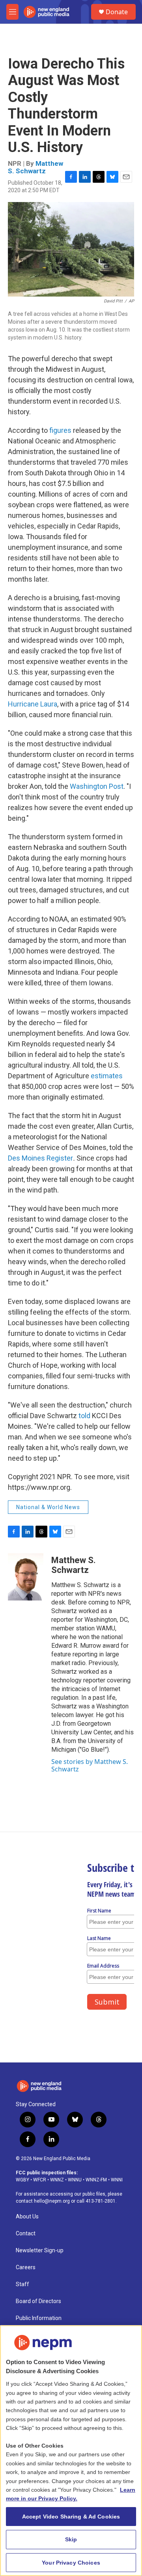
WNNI (117, 2180)
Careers (26, 2267)
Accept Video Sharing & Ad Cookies (71, 2517)
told (84, 1416)
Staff (22, 2284)
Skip (71, 2539)
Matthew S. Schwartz (35, 167)
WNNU (75, 2180)
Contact (26, 2234)
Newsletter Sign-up (40, 2251)
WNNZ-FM (96, 2180)
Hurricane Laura (33, 704)
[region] (71, 2451)
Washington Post (97, 786)
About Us (27, 2217)
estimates (107, 1076)
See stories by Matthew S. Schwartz (90, 1765)
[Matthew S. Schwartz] (26, 1577)
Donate (117, 12)
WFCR (40, 2180)
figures (60, 430)
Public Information (39, 2318)
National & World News (48, 1507)
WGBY (22, 2180)
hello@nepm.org (52, 2201)
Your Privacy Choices (71, 2563)
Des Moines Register (40, 1158)
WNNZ (57, 2180)
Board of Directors (38, 2301)
